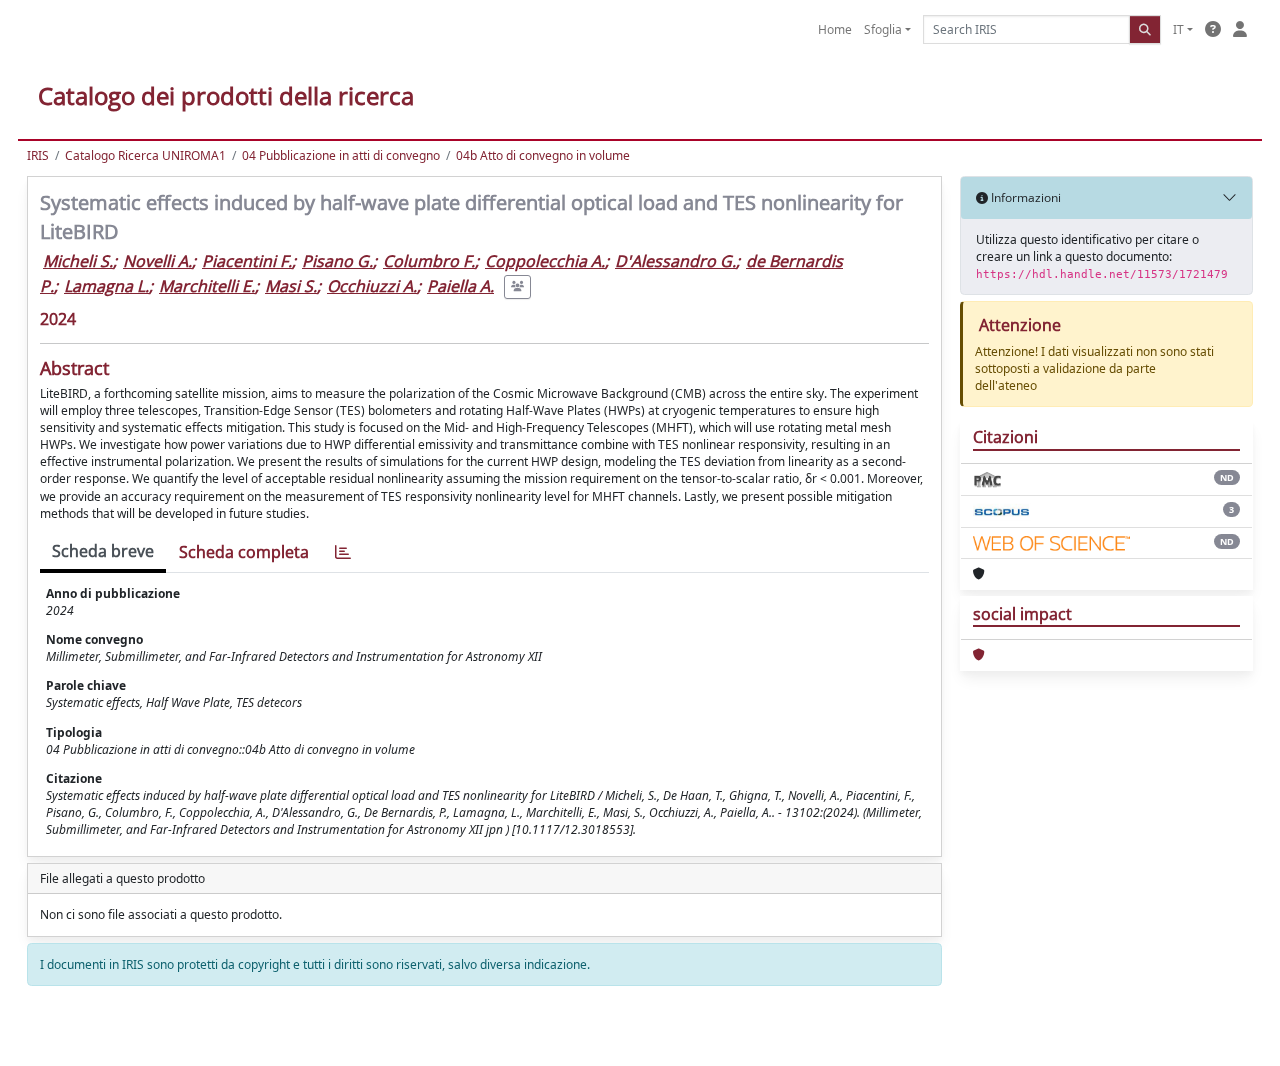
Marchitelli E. (207, 286)
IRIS (38, 155)
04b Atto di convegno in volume (543, 155)
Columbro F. (429, 261)
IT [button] (1178, 29)
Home (835, 29)
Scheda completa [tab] (244, 552)
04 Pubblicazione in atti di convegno (341, 155)
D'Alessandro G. (675, 261)
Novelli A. (157, 261)
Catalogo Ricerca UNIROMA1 (145, 155)
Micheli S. (78, 261)
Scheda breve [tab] (103, 551)
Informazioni (1024, 197)
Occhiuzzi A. (372, 286)
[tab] (343, 552)
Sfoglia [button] (883, 29)
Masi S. (291, 286)
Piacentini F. (247, 261)
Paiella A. (460, 286)
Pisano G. (337, 261)
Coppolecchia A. (545, 261)
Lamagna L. (106, 286)
